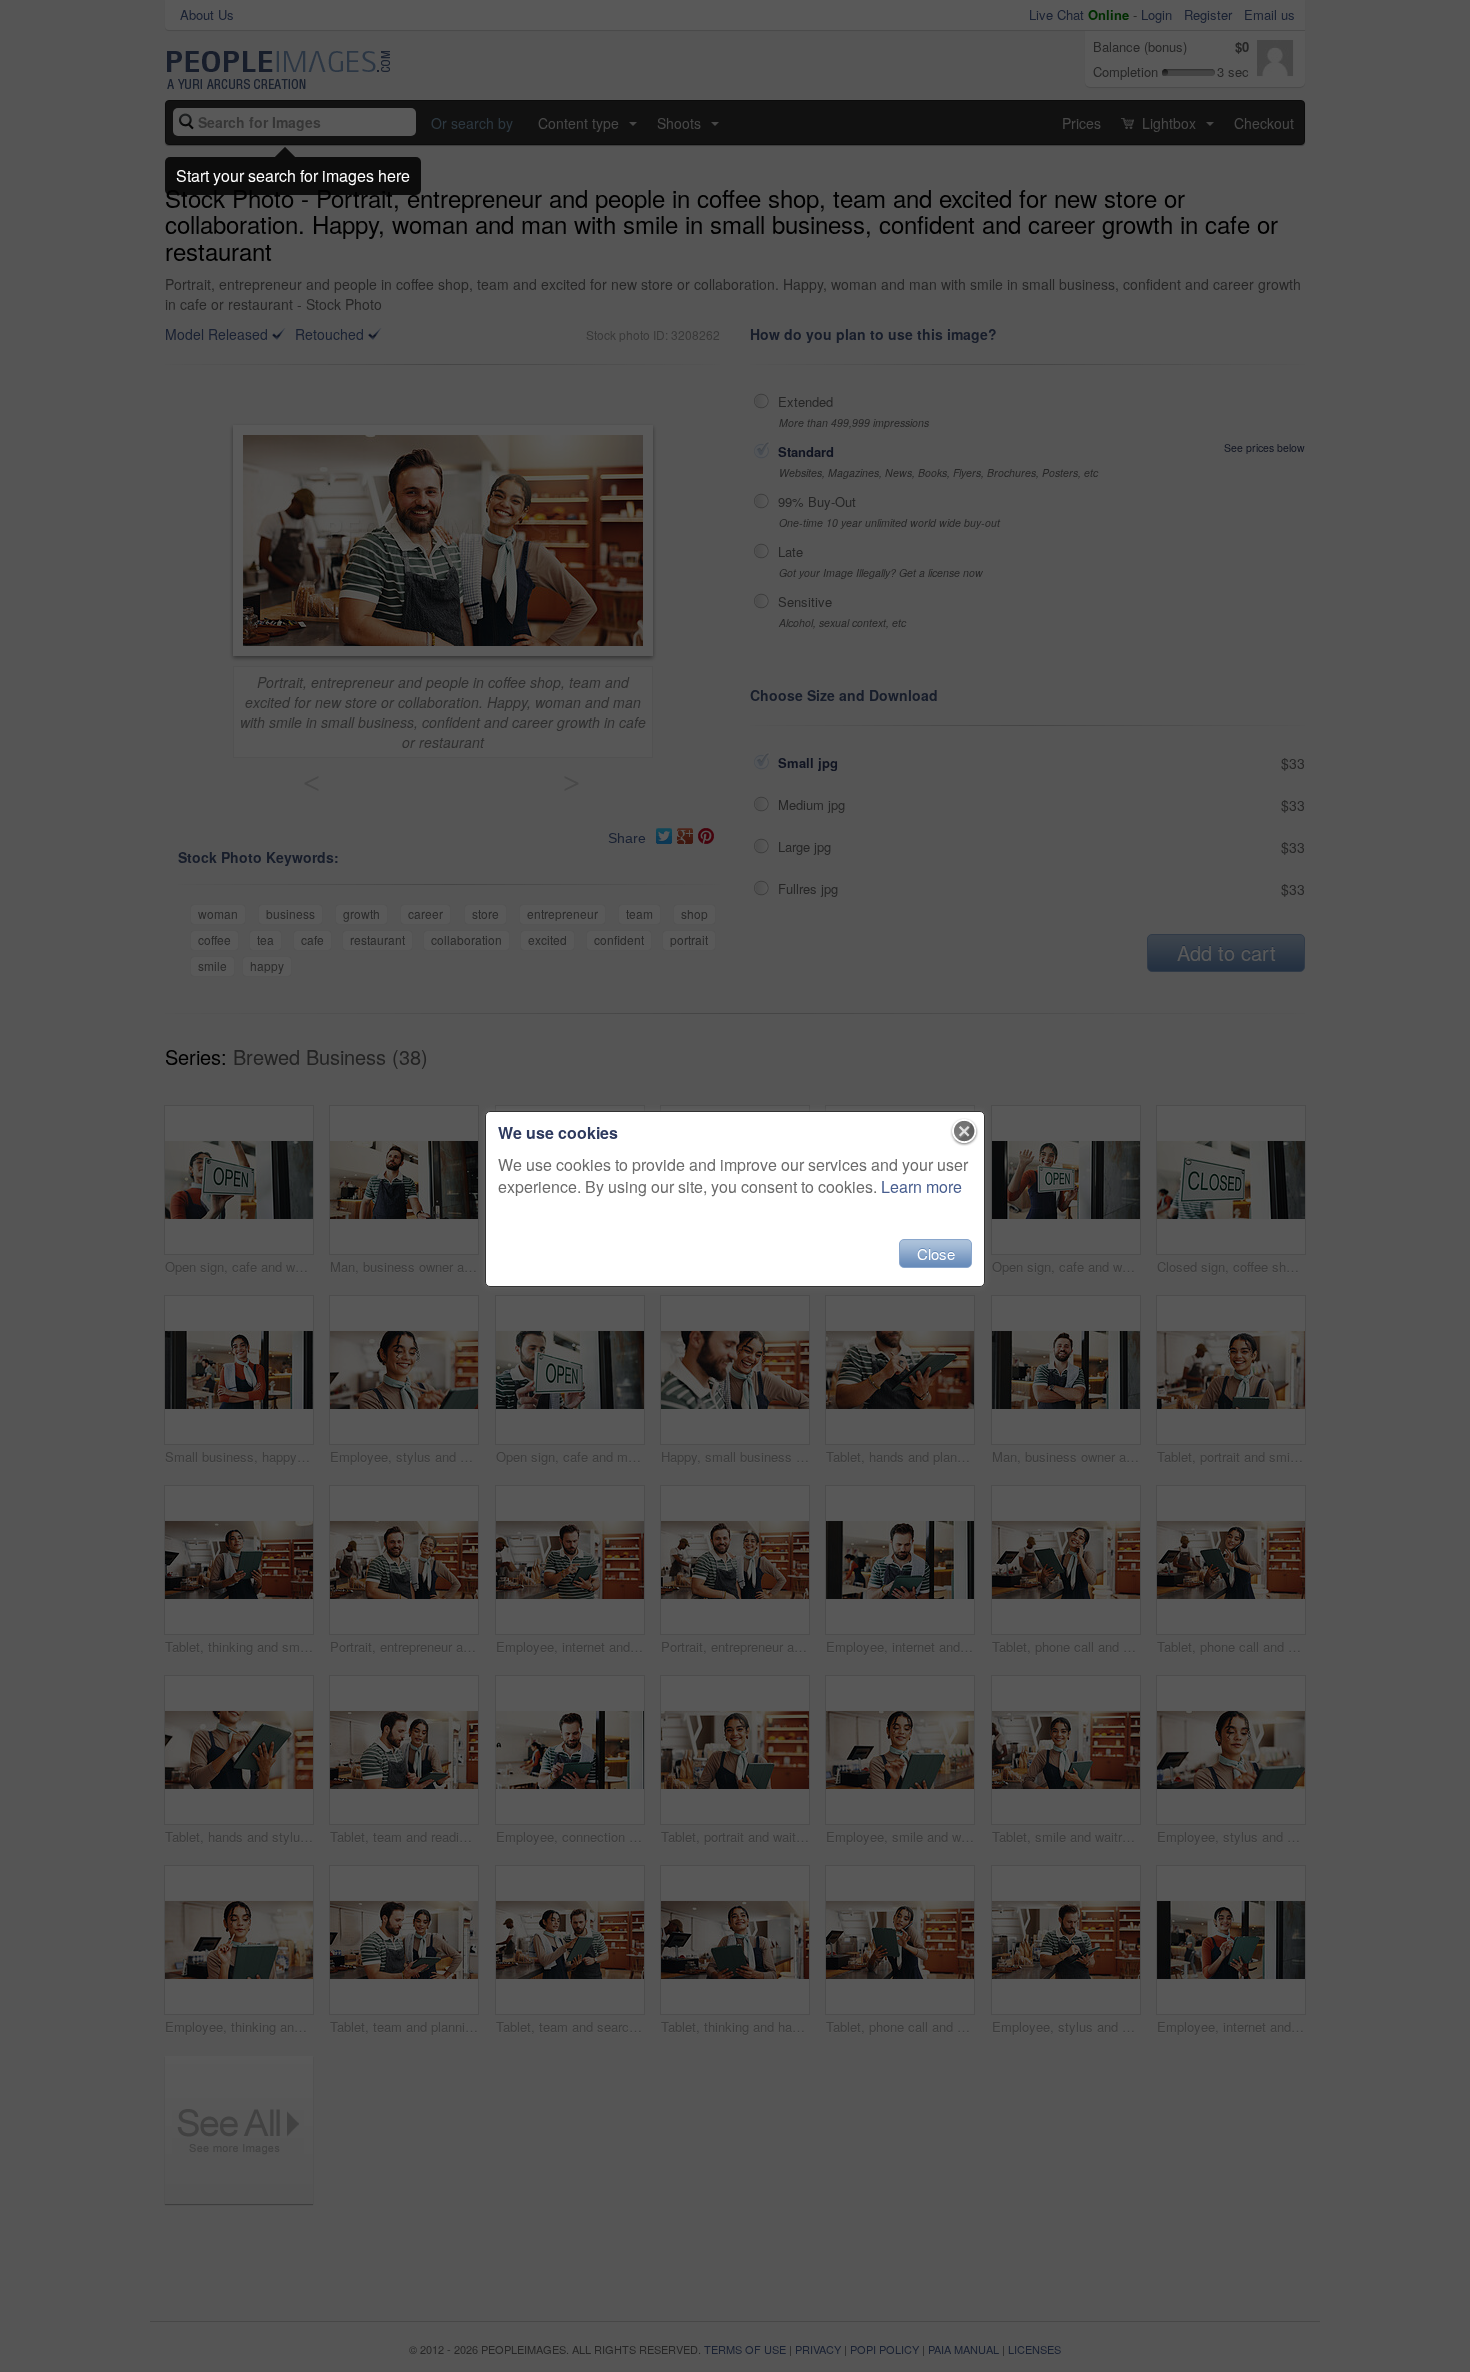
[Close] (964, 1132)
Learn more (921, 1186)
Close (936, 1253)
